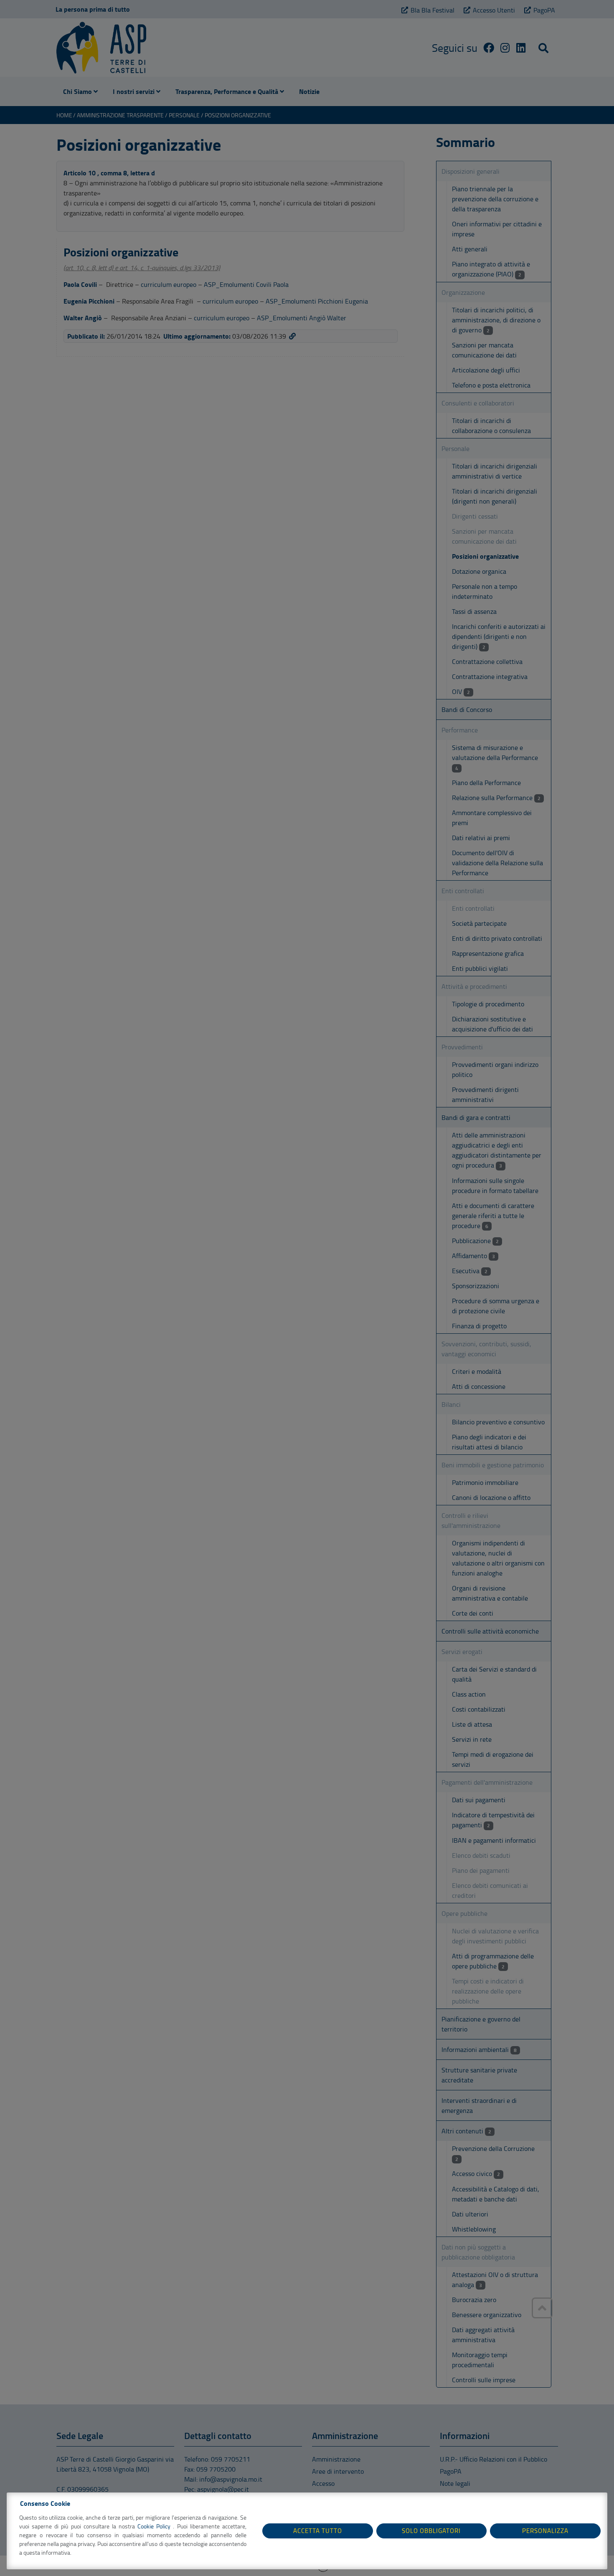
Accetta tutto (318, 2531)
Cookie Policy (155, 2526)
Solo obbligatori (431, 2531)
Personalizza (545, 2531)
